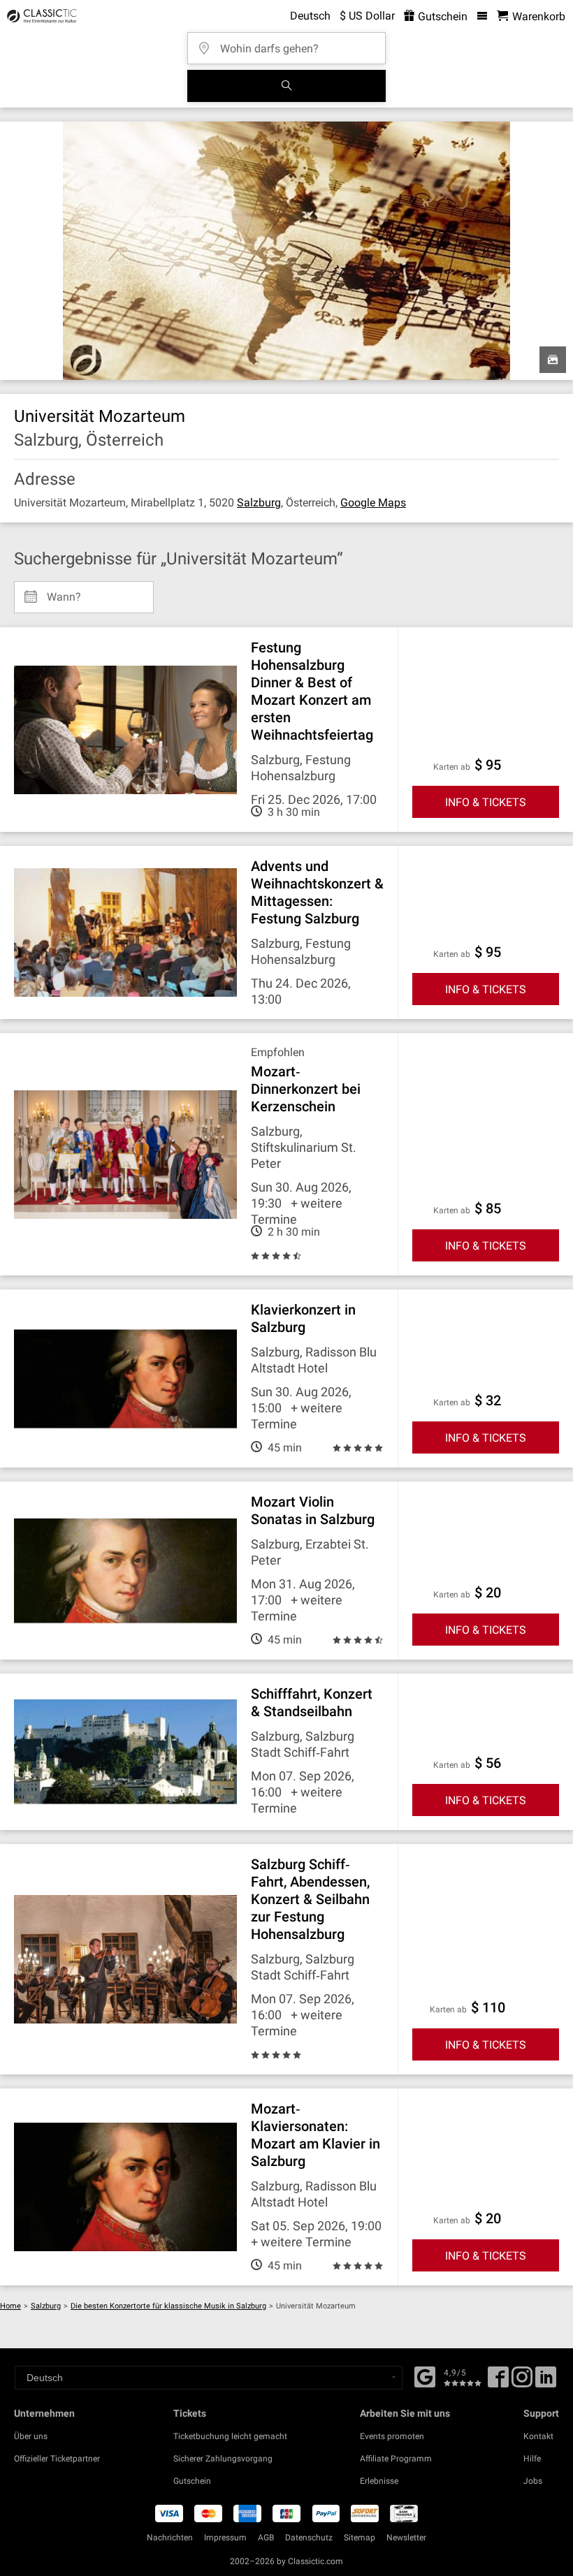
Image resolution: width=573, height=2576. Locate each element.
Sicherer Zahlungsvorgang (223, 2459)
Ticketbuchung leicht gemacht (230, 2436)
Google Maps (373, 503)
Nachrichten (170, 2538)
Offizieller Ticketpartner (57, 2459)
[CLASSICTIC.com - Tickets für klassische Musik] (40, 16)
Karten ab (452, 767)
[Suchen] (286, 86)
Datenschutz (309, 2538)
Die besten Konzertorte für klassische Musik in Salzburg (168, 2306)
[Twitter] (522, 2382)
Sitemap (360, 2538)
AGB (266, 2538)
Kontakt (538, 2436)
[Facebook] (425, 2376)
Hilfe (532, 2459)
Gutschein (441, 16)
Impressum (225, 2538)
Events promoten (392, 2436)
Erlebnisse (379, 2481)
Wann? (64, 592)
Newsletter (406, 2538)
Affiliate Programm (396, 2459)
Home (10, 2306)
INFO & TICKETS (486, 802)
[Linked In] (546, 2382)
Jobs (533, 2481)
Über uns (31, 2436)
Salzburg (259, 503)
